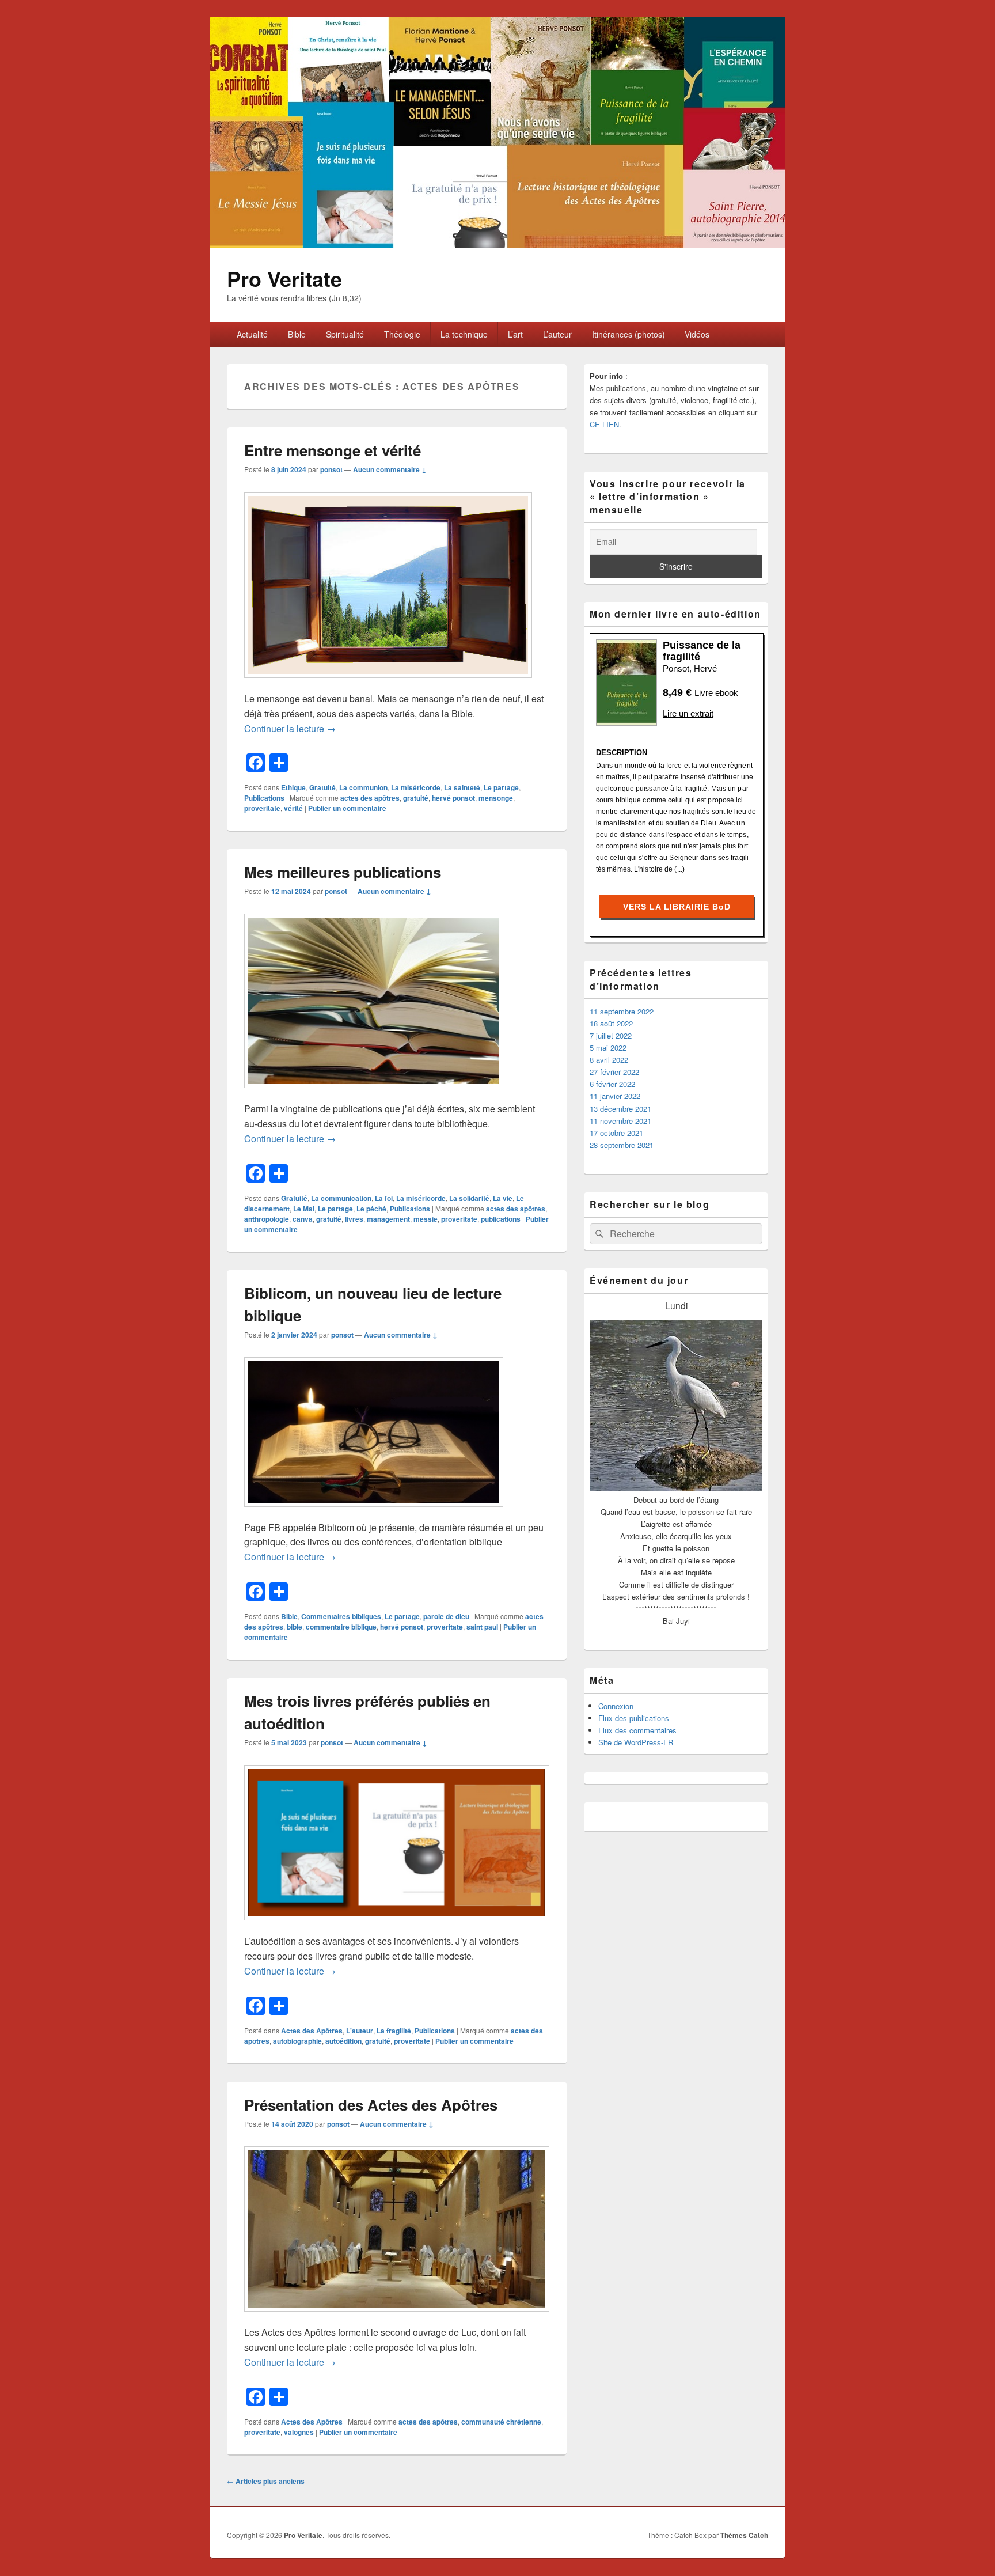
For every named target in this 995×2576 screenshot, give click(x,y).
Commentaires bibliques (341, 1616)
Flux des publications (634, 1718)
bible (295, 1627)
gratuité (416, 798)
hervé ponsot (453, 798)
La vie (503, 1198)
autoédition (343, 2041)
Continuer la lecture (290, 728)
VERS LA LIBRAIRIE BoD (677, 907)
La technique (464, 334)
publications (501, 1219)
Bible (297, 334)
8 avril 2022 (609, 1060)
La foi (384, 1198)
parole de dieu (446, 1616)
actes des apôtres (370, 798)
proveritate (262, 808)
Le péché (371, 1209)
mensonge (496, 798)
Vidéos (697, 334)
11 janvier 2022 (615, 1096)
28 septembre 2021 (622, 1145)
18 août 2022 (611, 1023)
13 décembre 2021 (620, 1109)
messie (426, 1219)
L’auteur (557, 334)
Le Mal (304, 1209)
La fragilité (394, 2031)
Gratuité (322, 787)
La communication (341, 1198)
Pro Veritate (284, 278)
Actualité (252, 334)
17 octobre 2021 (616, 1133)
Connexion (616, 1706)
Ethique (293, 787)
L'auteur (360, 2031)
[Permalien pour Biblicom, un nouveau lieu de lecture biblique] (374, 1512)
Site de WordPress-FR (636, 1742)
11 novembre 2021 (620, 1121)
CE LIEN (604, 424)
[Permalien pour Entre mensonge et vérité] (388, 683)
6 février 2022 (612, 1084)
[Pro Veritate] (498, 244)
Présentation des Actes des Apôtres (371, 2105)
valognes (299, 2432)
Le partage (501, 787)
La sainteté (462, 787)
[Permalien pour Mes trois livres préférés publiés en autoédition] (397, 1926)
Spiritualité (345, 334)
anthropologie (267, 1219)
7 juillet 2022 (611, 1035)
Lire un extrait (688, 713)
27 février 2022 (614, 1072)
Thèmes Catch (744, 2535)
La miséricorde (416, 787)
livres (354, 1219)
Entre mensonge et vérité (333, 450)
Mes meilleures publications (343, 872)
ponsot (331, 469)
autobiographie (297, 2041)
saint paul (482, 1627)
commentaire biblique (341, 1627)
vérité (293, 808)
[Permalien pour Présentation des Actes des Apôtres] (397, 2317)
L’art (515, 334)
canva (303, 1219)
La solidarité (469, 1198)
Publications (264, 798)
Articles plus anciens (266, 2481)
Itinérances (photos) (628, 334)
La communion (363, 787)
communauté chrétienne (501, 2422)
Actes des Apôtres (312, 2031)
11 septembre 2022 (622, 1011)
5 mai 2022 (608, 1048)
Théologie (402, 334)
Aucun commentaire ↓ (390, 469)
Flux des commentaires (637, 1730)
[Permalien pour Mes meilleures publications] (374, 1094)
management (388, 1219)
